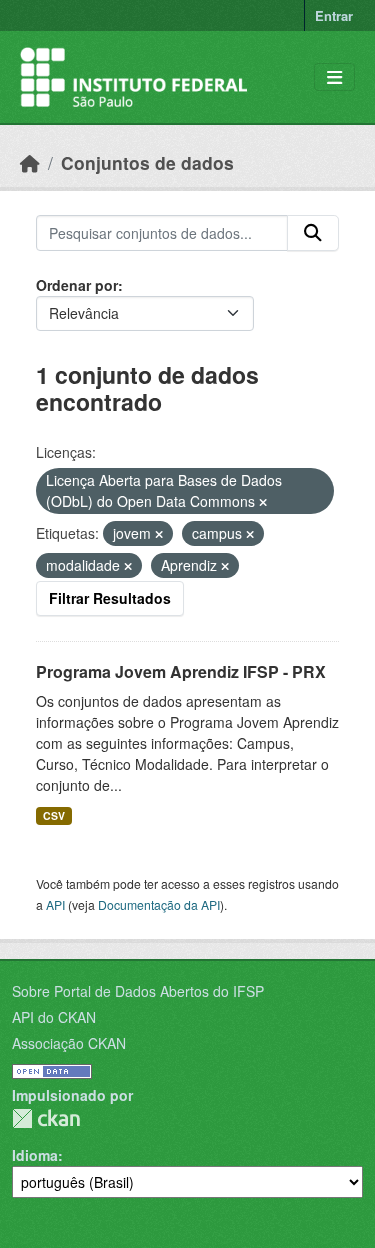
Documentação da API (159, 904)
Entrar (334, 15)
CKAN (46, 1118)
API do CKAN (54, 1017)
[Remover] (263, 502)
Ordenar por (77, 285)
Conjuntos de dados (147, 162)
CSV (54, 815)
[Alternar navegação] (334, 77)
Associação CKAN (69, 1043)
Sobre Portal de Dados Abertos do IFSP (138, 991)
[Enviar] (313, 233)
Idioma (35, 1155)
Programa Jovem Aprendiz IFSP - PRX (181, 671)
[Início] (30, 162)
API (55, 904)
